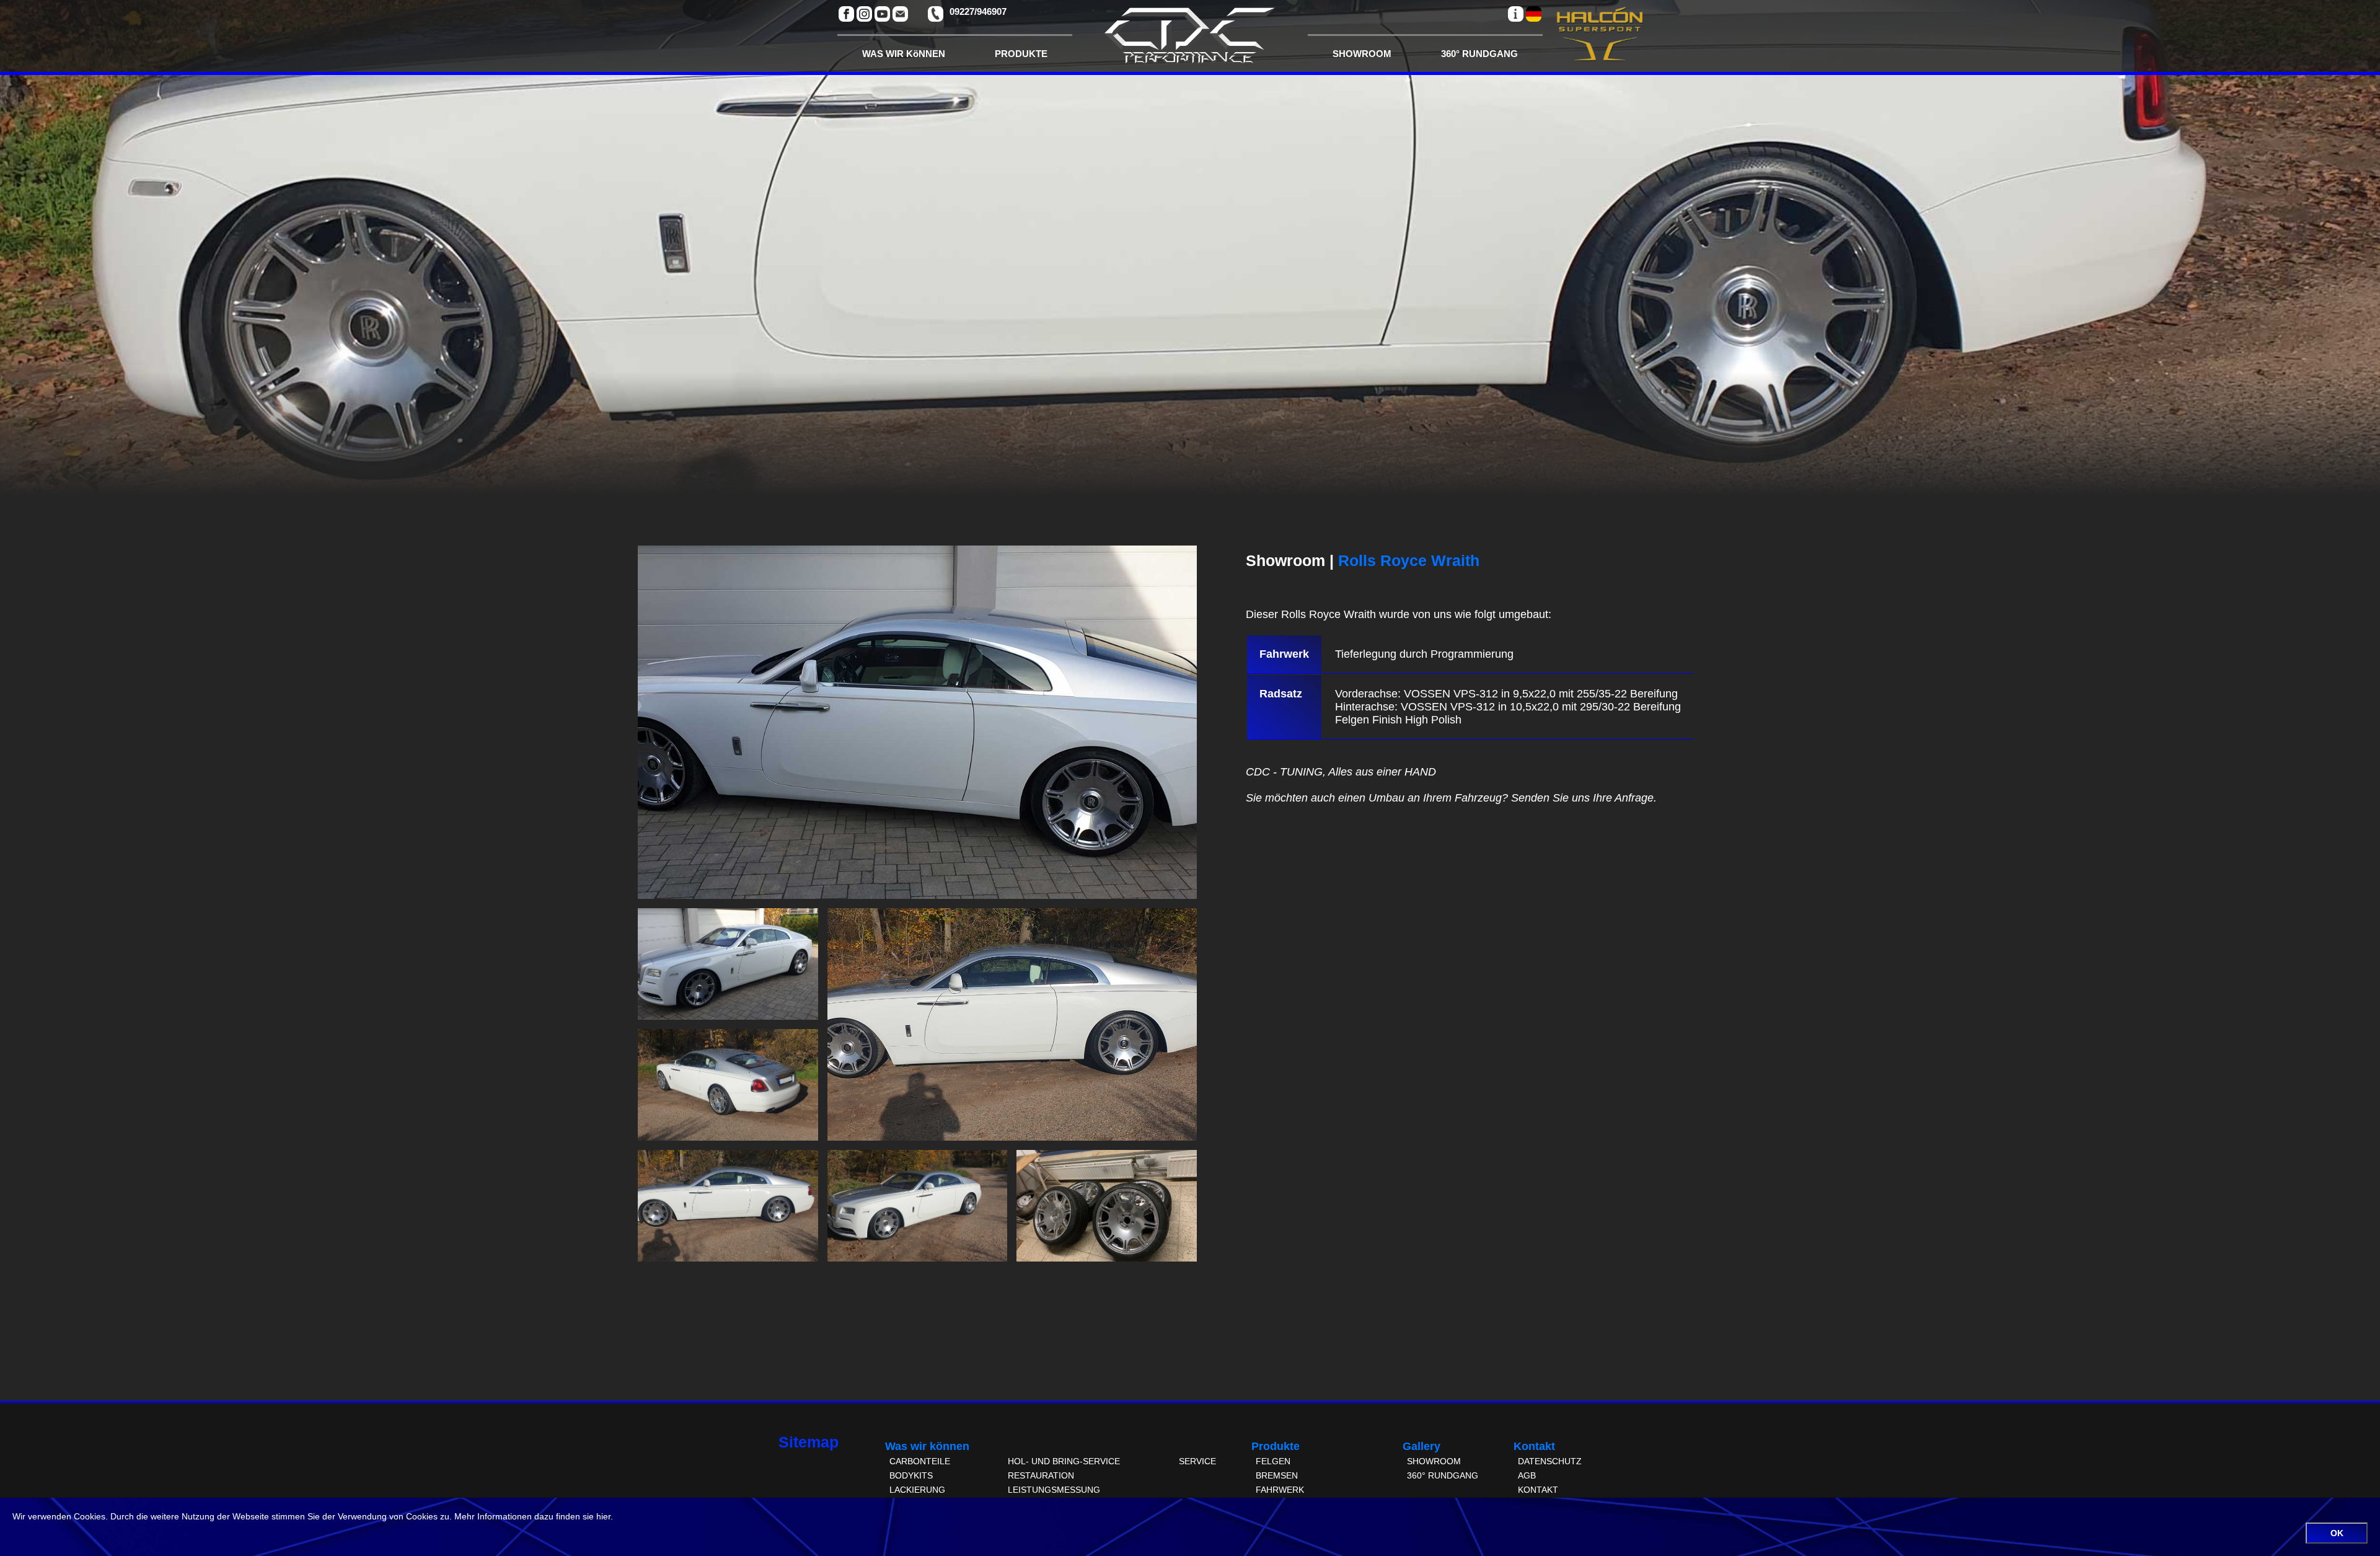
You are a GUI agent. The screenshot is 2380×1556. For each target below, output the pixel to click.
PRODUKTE (1021, 54)
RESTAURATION (1041, 1475)
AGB (1527, 1475)
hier (603, 1516)
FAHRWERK (1280, 1490)
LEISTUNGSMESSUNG (1054, 1490)
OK (2337, 1533)
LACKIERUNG (917, 1490)
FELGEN (1273, 1461)
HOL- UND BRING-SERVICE (1064, 1461)
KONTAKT (1538, 1490)
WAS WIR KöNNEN (904, 54)
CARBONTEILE (920, 1461)
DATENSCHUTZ (1550, 1461)
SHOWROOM (1362, 54)
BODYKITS (911, 1475)
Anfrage (1634, 798)
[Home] (1190, 39)
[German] (1534, 14)
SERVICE (1197, 1461)
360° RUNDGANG (1479, 54)
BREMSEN (1277, 1475)
